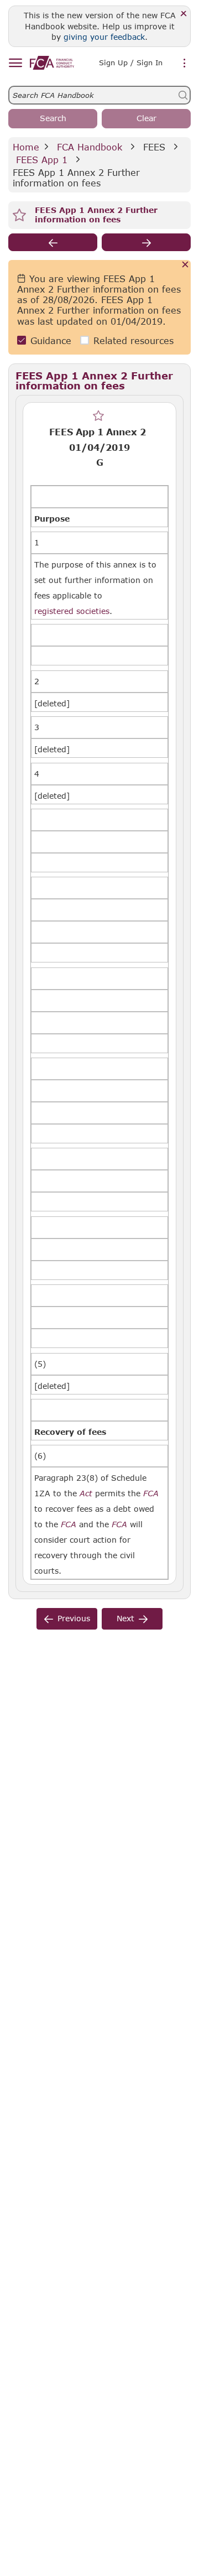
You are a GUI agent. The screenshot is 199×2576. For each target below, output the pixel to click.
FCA (151, 1493)
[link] (52, 63)
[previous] (53, 242)
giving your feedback (104, 37)
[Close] (184, 14)
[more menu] (185, 64)
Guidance (51, 340)
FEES (154, 147)
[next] (146, 242)
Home (26, 147)
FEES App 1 (42, 160)
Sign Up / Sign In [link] (131, 63)
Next (125, 1618)
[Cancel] (185, 265)
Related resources (133, 340)
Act (86, 1493)
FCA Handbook (90, 147)
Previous (74, 1618)
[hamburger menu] (15, 63)
